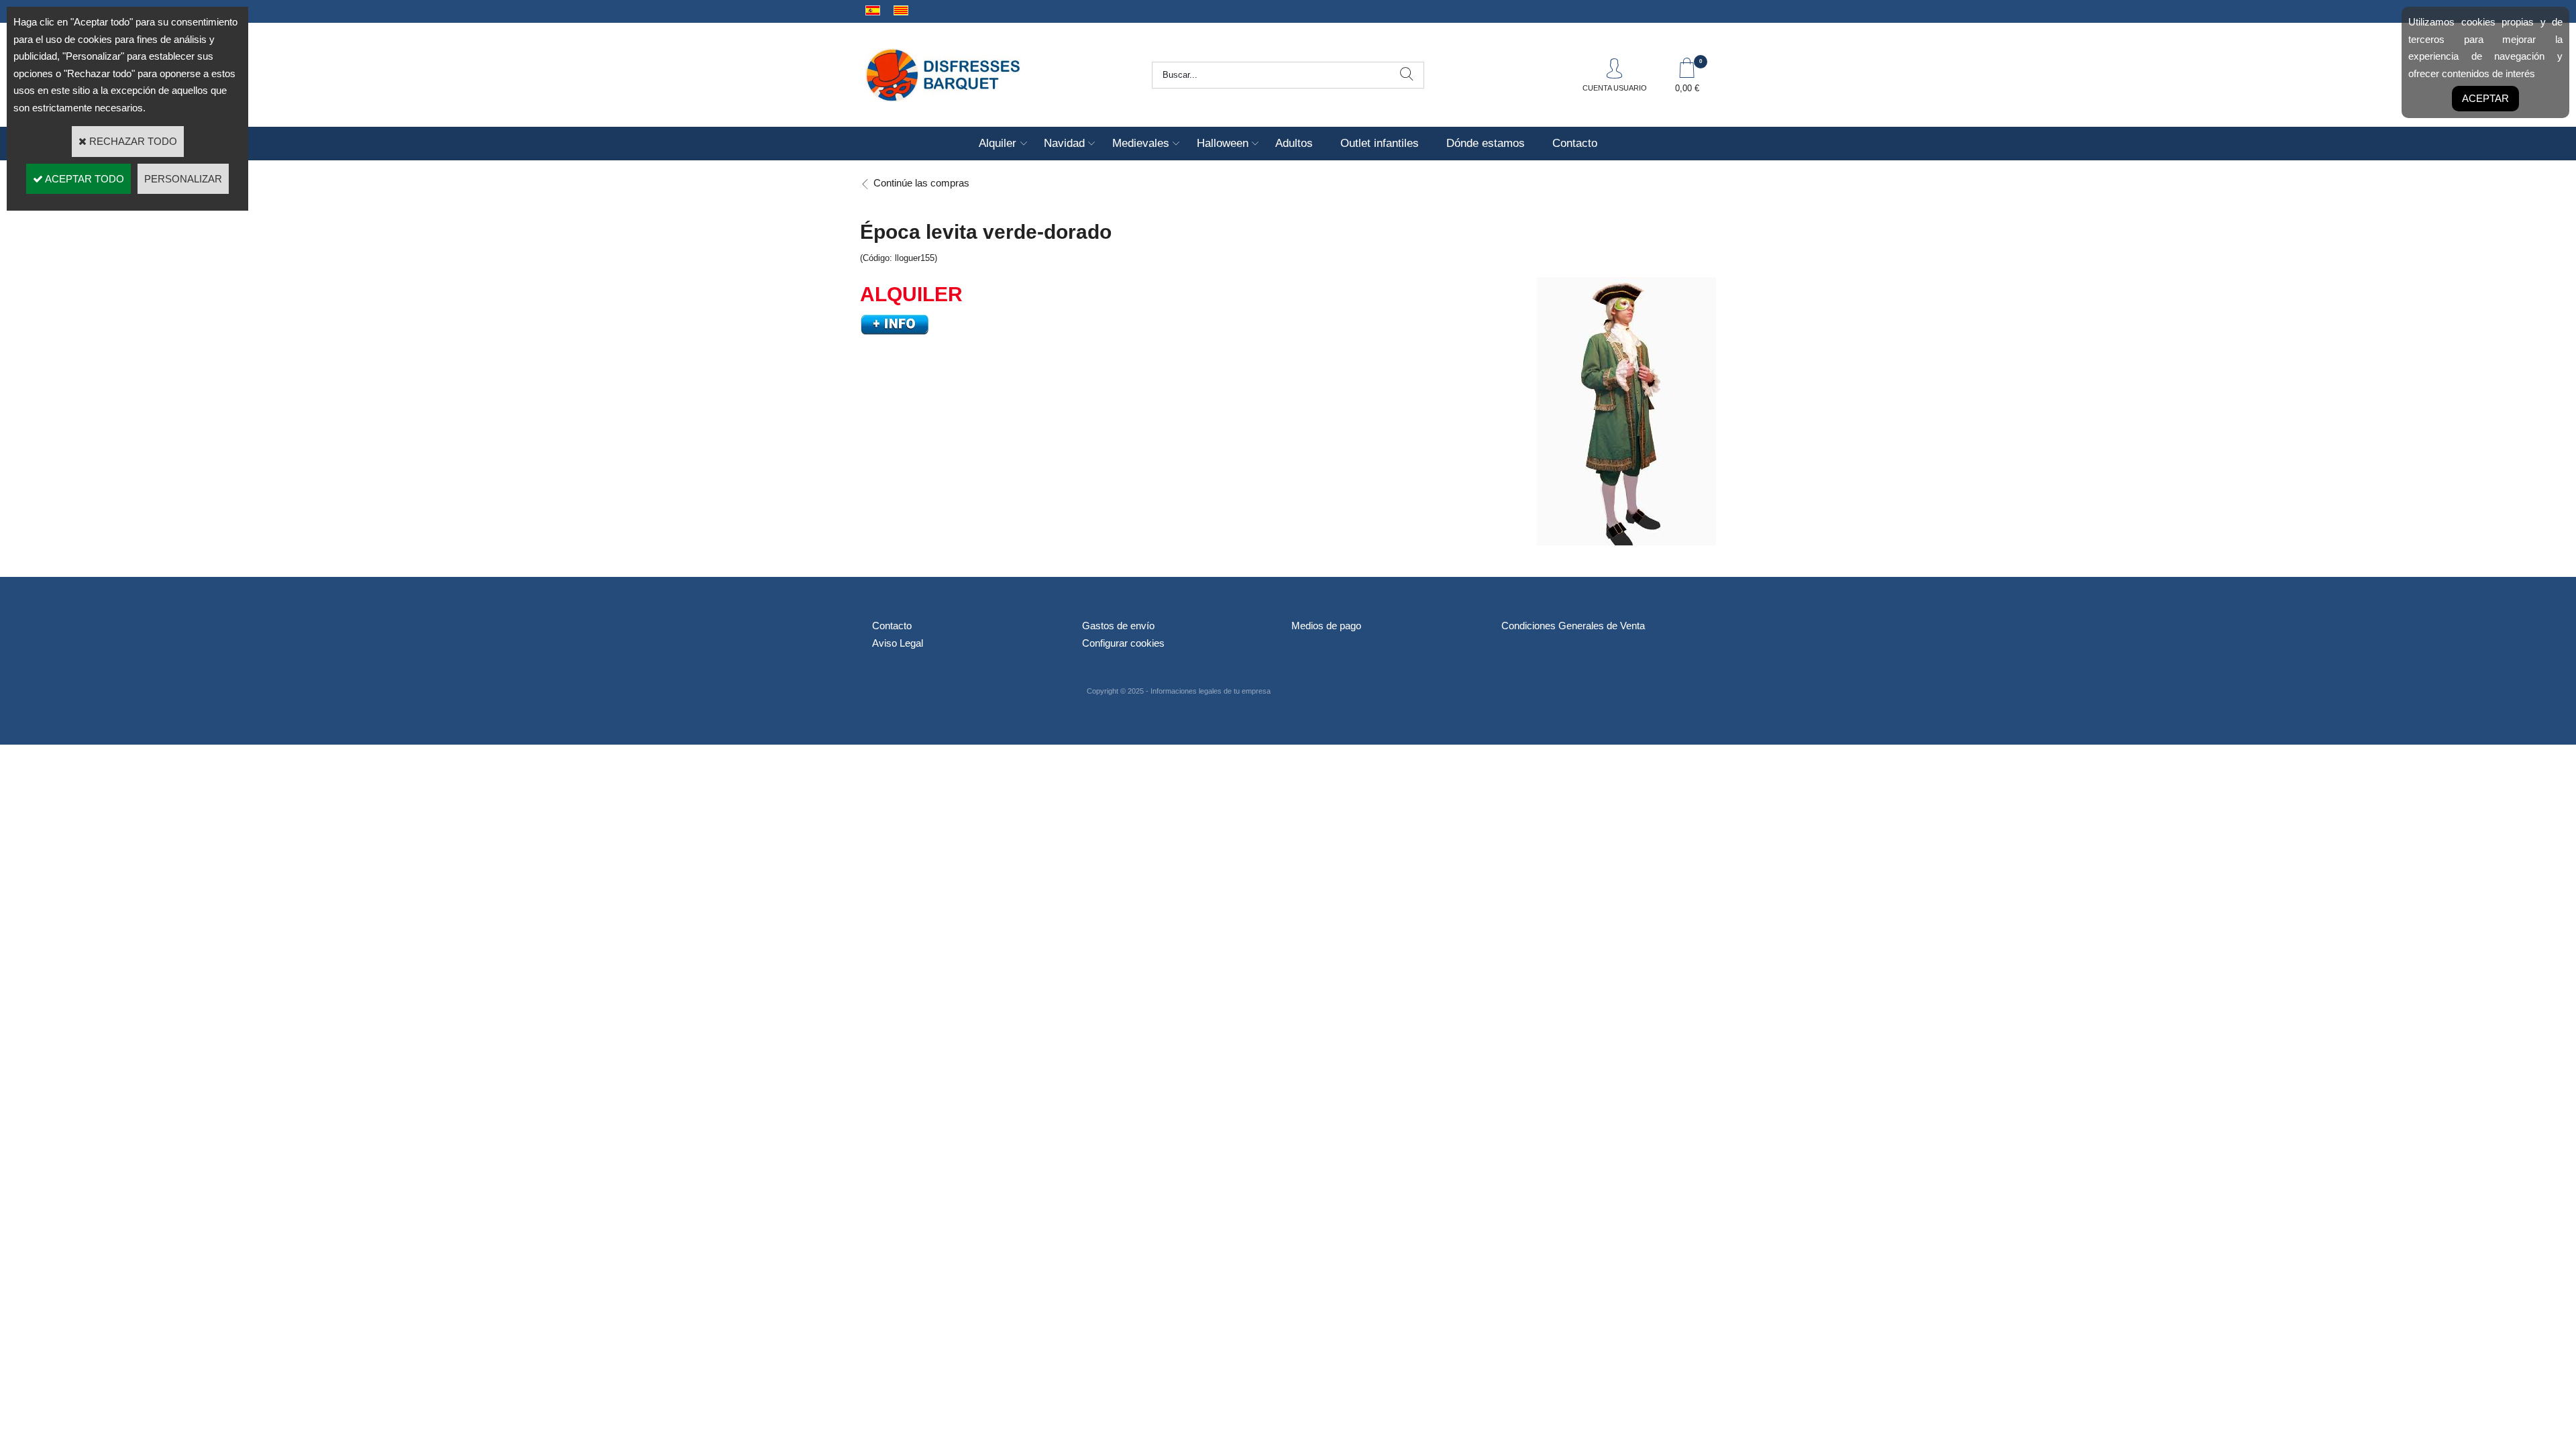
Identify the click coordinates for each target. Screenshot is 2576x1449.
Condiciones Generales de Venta (1573, 626)
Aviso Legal (898, 643)
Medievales (1141, 143)
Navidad (1064, 143)
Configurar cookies (1123, 643)
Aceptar (2485, 98)
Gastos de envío (1118, 626)
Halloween (1223, 143)
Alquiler (998, 143)
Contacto (1575, 143)
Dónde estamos (1486, 143)
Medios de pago (1326, 626)
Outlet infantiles (1380, 143)
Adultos (1294, 143)
